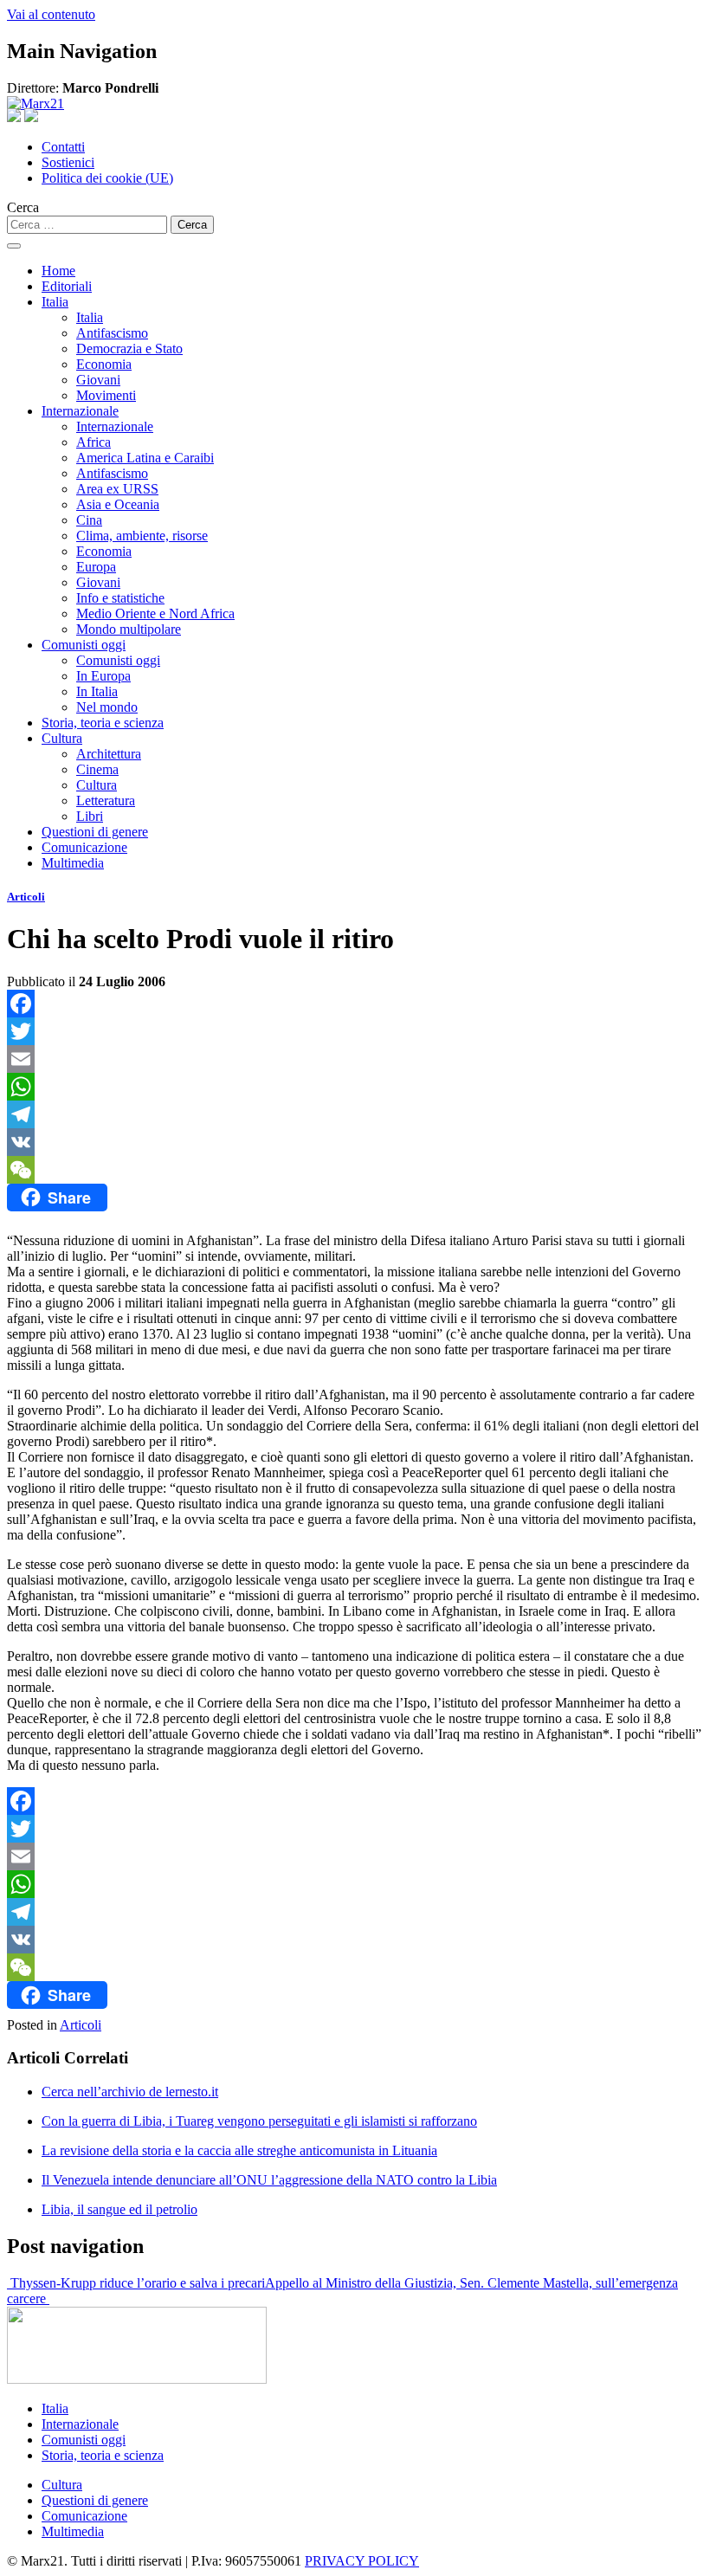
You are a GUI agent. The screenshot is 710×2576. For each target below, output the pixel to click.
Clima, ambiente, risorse (142, 536)
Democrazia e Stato (129, 349)
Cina (89, 520)
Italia (55, 302)
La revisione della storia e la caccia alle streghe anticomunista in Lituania (239, 2150)
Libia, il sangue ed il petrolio (119, 2209)
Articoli (26, 897)
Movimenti (106, 395)
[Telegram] (355, 1114)
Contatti (63, 147)
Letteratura (106, 801)
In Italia (97, 691)
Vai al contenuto (51, 14)
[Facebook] (355, 1004)
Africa (94, 442)
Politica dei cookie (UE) (107, 178)
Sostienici (68, 162)
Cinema (97, 769)
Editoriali (67, 286)
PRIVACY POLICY (362, 2561)
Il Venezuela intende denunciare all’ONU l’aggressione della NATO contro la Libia (269, 2180)
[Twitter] (355, 1031)
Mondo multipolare (129, 629)
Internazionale (80, 411)
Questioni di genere (95, 832)
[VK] (355, 1142)
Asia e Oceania (118, 504)
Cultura (62, 738)
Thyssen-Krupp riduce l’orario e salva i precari (136, 2283)
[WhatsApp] (355, 1087)
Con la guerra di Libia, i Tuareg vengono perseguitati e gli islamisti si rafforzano (259, 2121)
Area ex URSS (117, 489)
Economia (104, 364)
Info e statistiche (120, 598)
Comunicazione (84, 847)
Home (58, 271)
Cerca (23, 207)
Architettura (109, 754)
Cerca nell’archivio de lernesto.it (130, 2092)
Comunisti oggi (84, 645)
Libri (90, 816)
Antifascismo (112, 333)
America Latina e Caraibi (145, 458)
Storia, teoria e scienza (103, 723)
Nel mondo (107, 707)
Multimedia (73, 863)
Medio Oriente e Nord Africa (155, 613)
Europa (96, 567)
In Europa (103, 676)
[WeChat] (355, 1170)
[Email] (355, 1059)
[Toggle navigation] (14, 246)
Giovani (98, 380)
